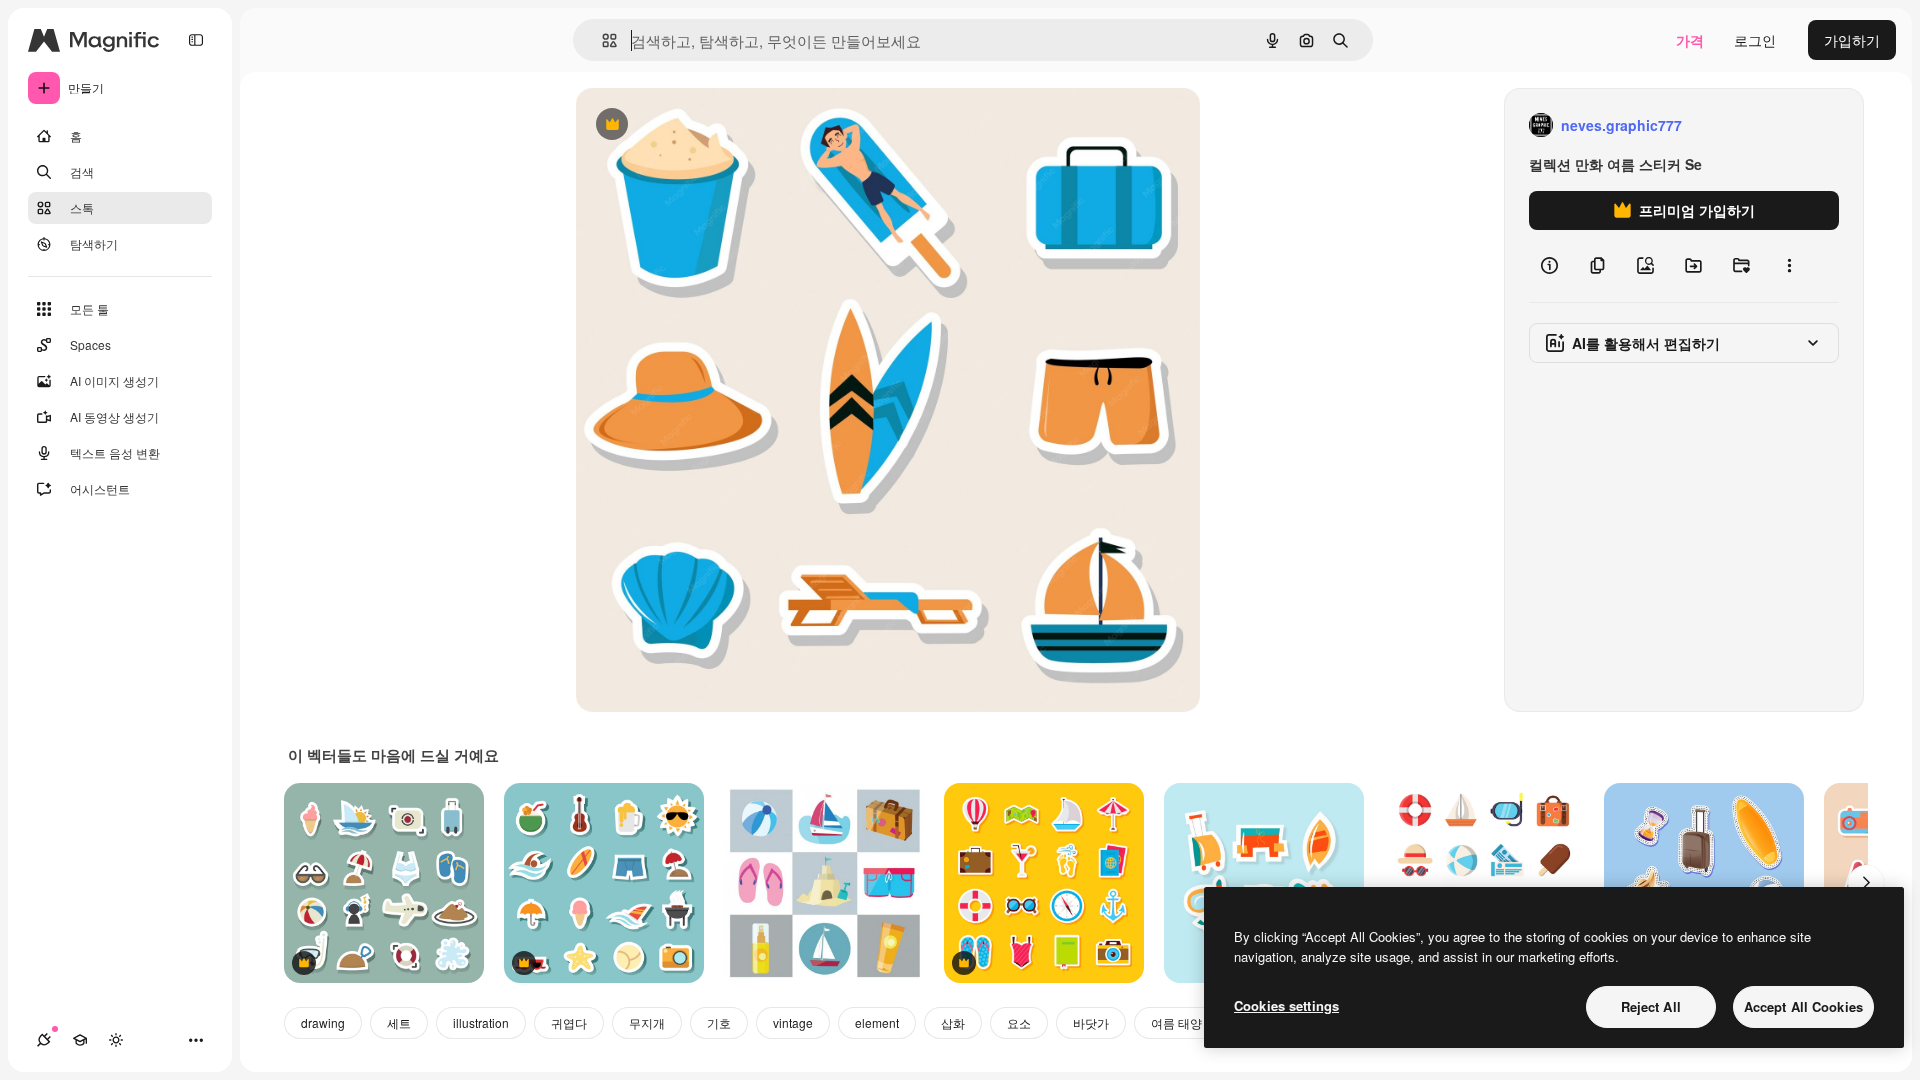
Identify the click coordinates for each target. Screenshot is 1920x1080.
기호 (719, 1022)
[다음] (1866, 883)
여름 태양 (1176, 1022)
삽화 (953, 1022)
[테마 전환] (116, 1040)
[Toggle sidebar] (196, 40)
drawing (323, 1022)
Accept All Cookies (1803, 1006)
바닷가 (1091, 1022)
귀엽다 (569, 1022)
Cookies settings (1286, 1005)
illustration (481, 1022)
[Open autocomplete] (601, 40)
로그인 (1755, 40)
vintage (793, 1022)
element (877, 1022)
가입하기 (1852, 40)
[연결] (44, 1040)
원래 (691, 125)
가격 (1690, 40)
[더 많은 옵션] (1789, 266)
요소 (1019, 1022)
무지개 (647, 1022)
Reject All (1651, 1006)
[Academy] (80, 1040)
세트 (399, 1022)
